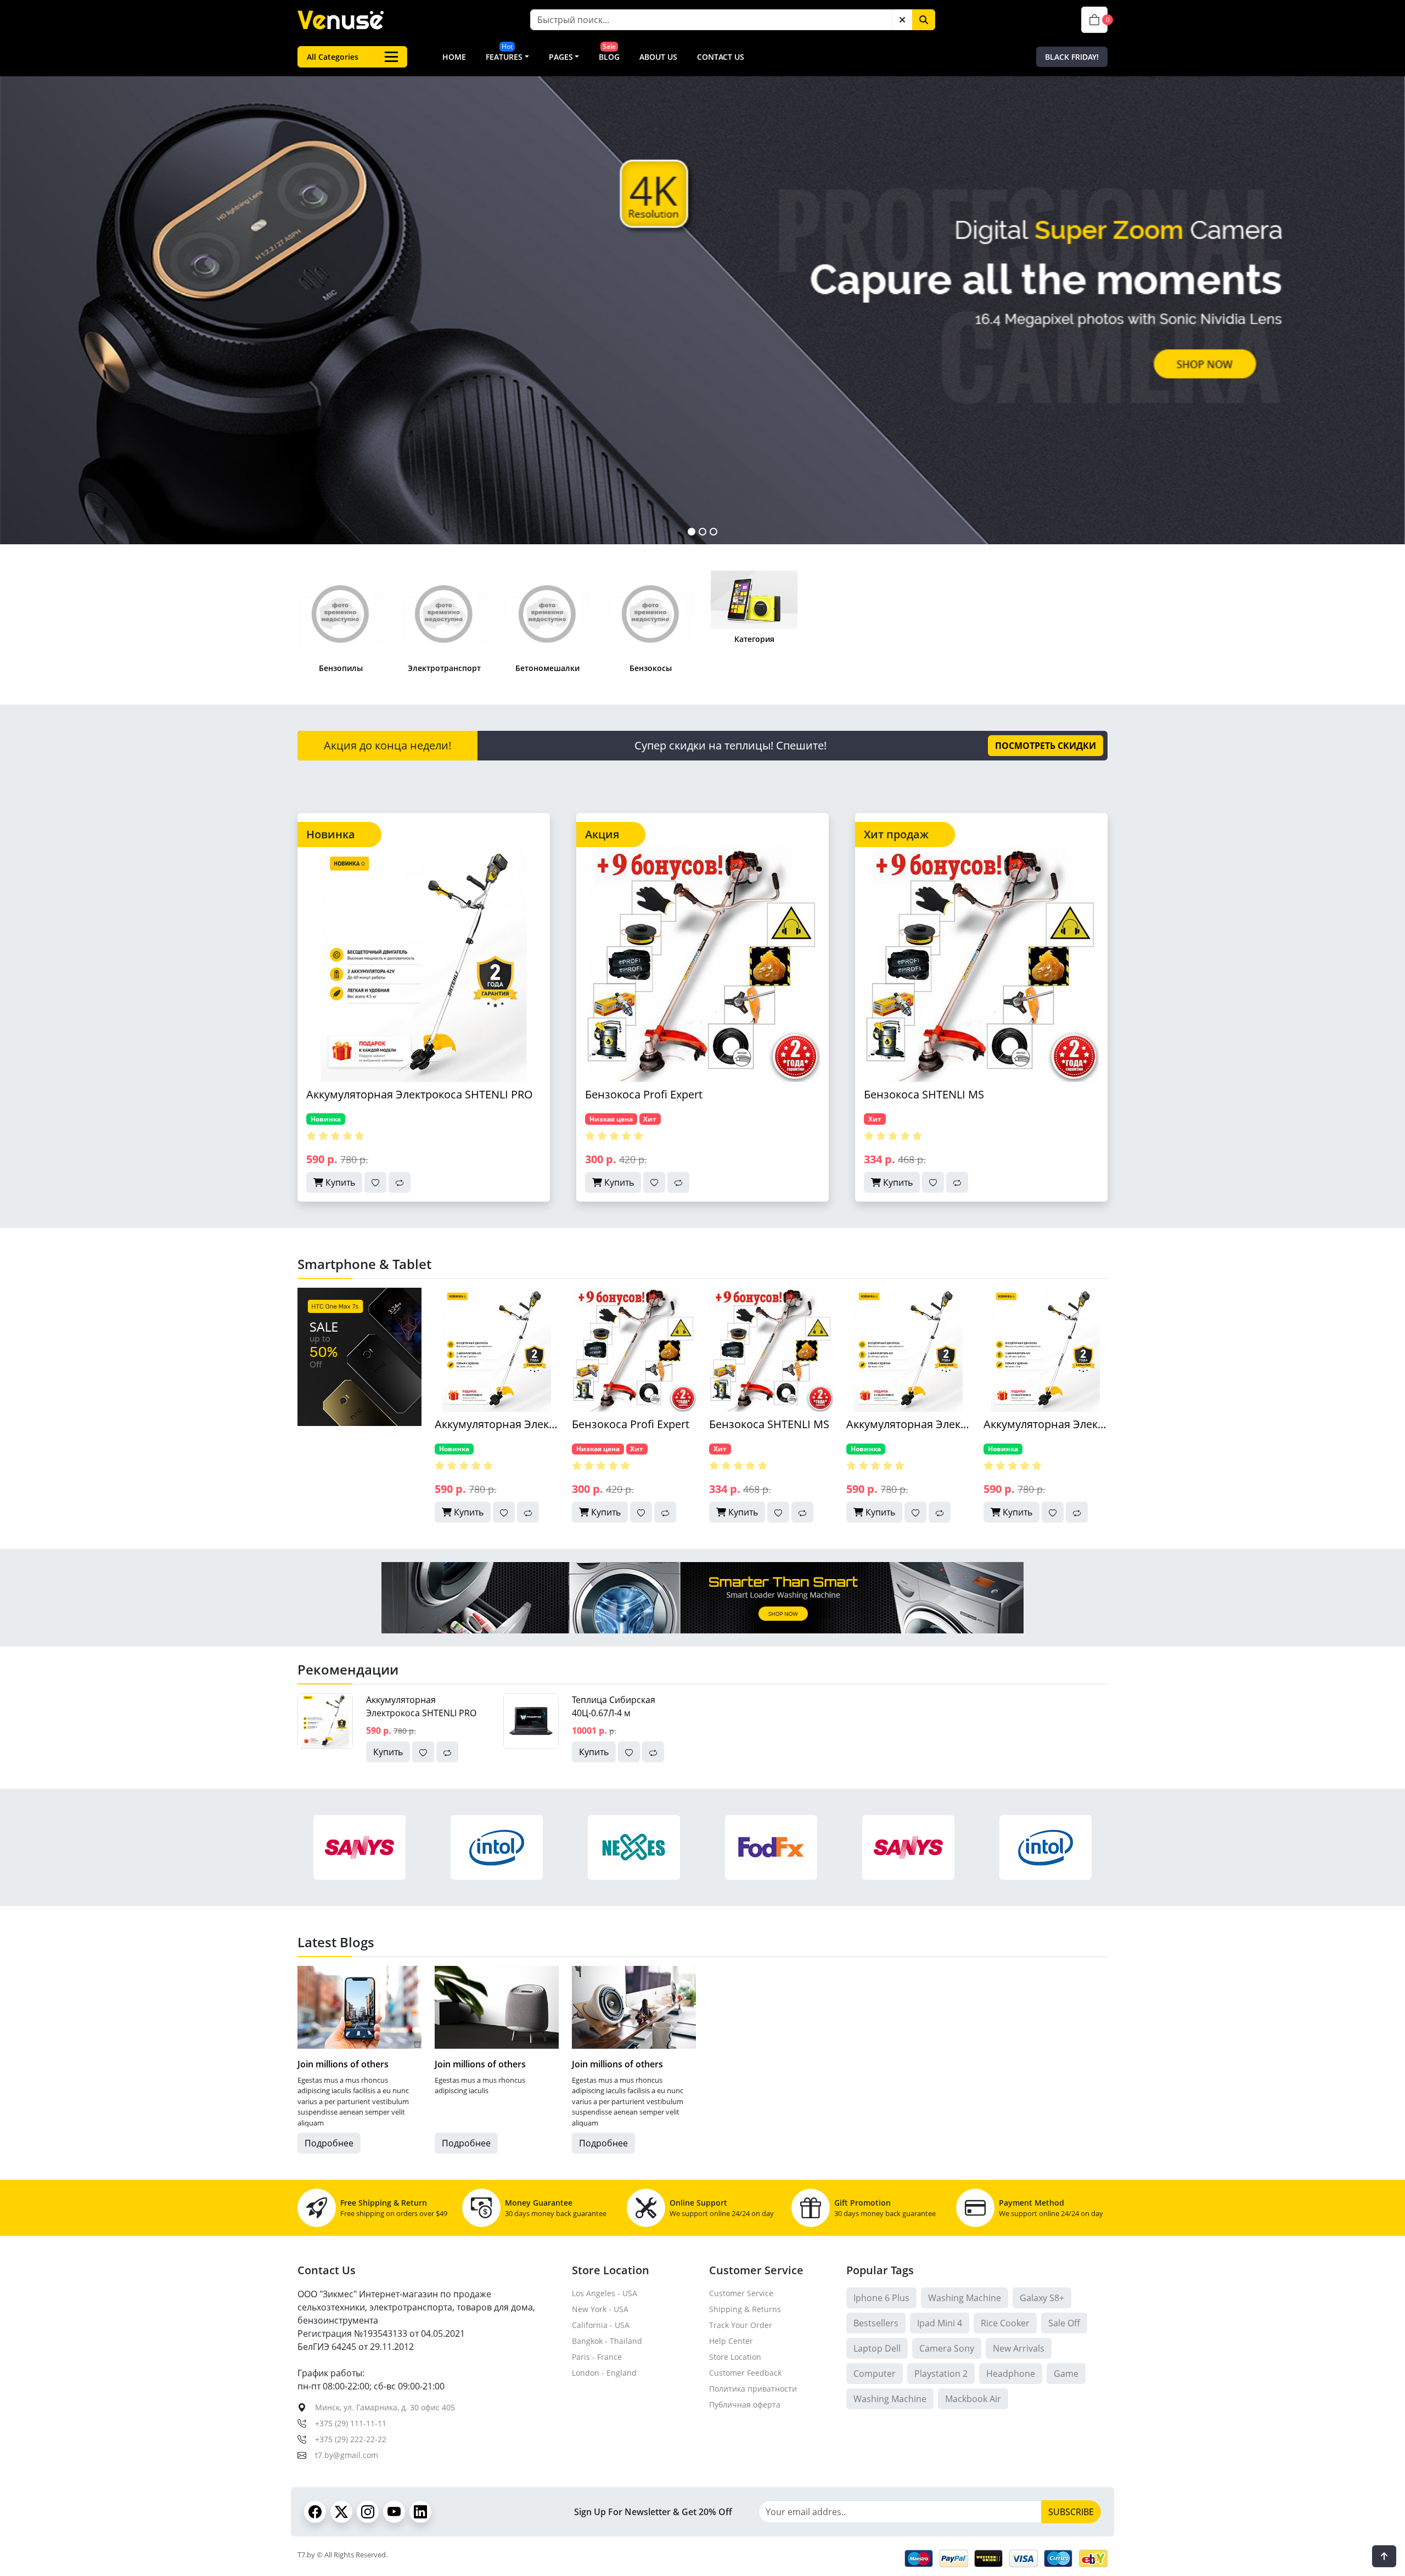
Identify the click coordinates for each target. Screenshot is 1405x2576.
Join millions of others (343, 2064)
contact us (721, 57)
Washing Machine (965, 2298)
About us (658, 57)
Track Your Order (741, 2325)
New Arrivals (1019, 2348)
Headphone (1011, 2374)
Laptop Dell (877, 2348)
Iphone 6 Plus (881, 2298)
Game (1066, 2374)
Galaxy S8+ (1042, 2298)
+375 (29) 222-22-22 (351, 2439)
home (454, 57)
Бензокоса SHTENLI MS (924, 1094)
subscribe (1071, 2512)
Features (504, 57)
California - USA (601, 2325)
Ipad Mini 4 (940, 2323)
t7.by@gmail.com (347, 2455)
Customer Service (741, 2293)
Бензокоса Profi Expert (644, 1094)
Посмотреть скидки (1046, 746)
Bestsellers (876, 2323)
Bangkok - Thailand (607, 2341)
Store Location (735, 2357)
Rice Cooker (1005, 2323)
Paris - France (597, 2357)
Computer (875, 2374)
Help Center (731, 2341)
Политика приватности (753, 2389)
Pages (561, 57)
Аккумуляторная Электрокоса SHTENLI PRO (420, 1094)
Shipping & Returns (745, 2309)
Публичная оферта (745, 2405)
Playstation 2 (941, 2374)
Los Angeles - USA (605, 2293)
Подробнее (329, 2143)
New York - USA (600, 2309)
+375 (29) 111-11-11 (351, 2423)
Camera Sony (947, 2348)
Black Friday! (1072, 57)
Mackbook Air (973, 2399)
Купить (339, 1182)
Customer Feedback (745, 2373)
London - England (604, 2373)
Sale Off (1064, 2323)
